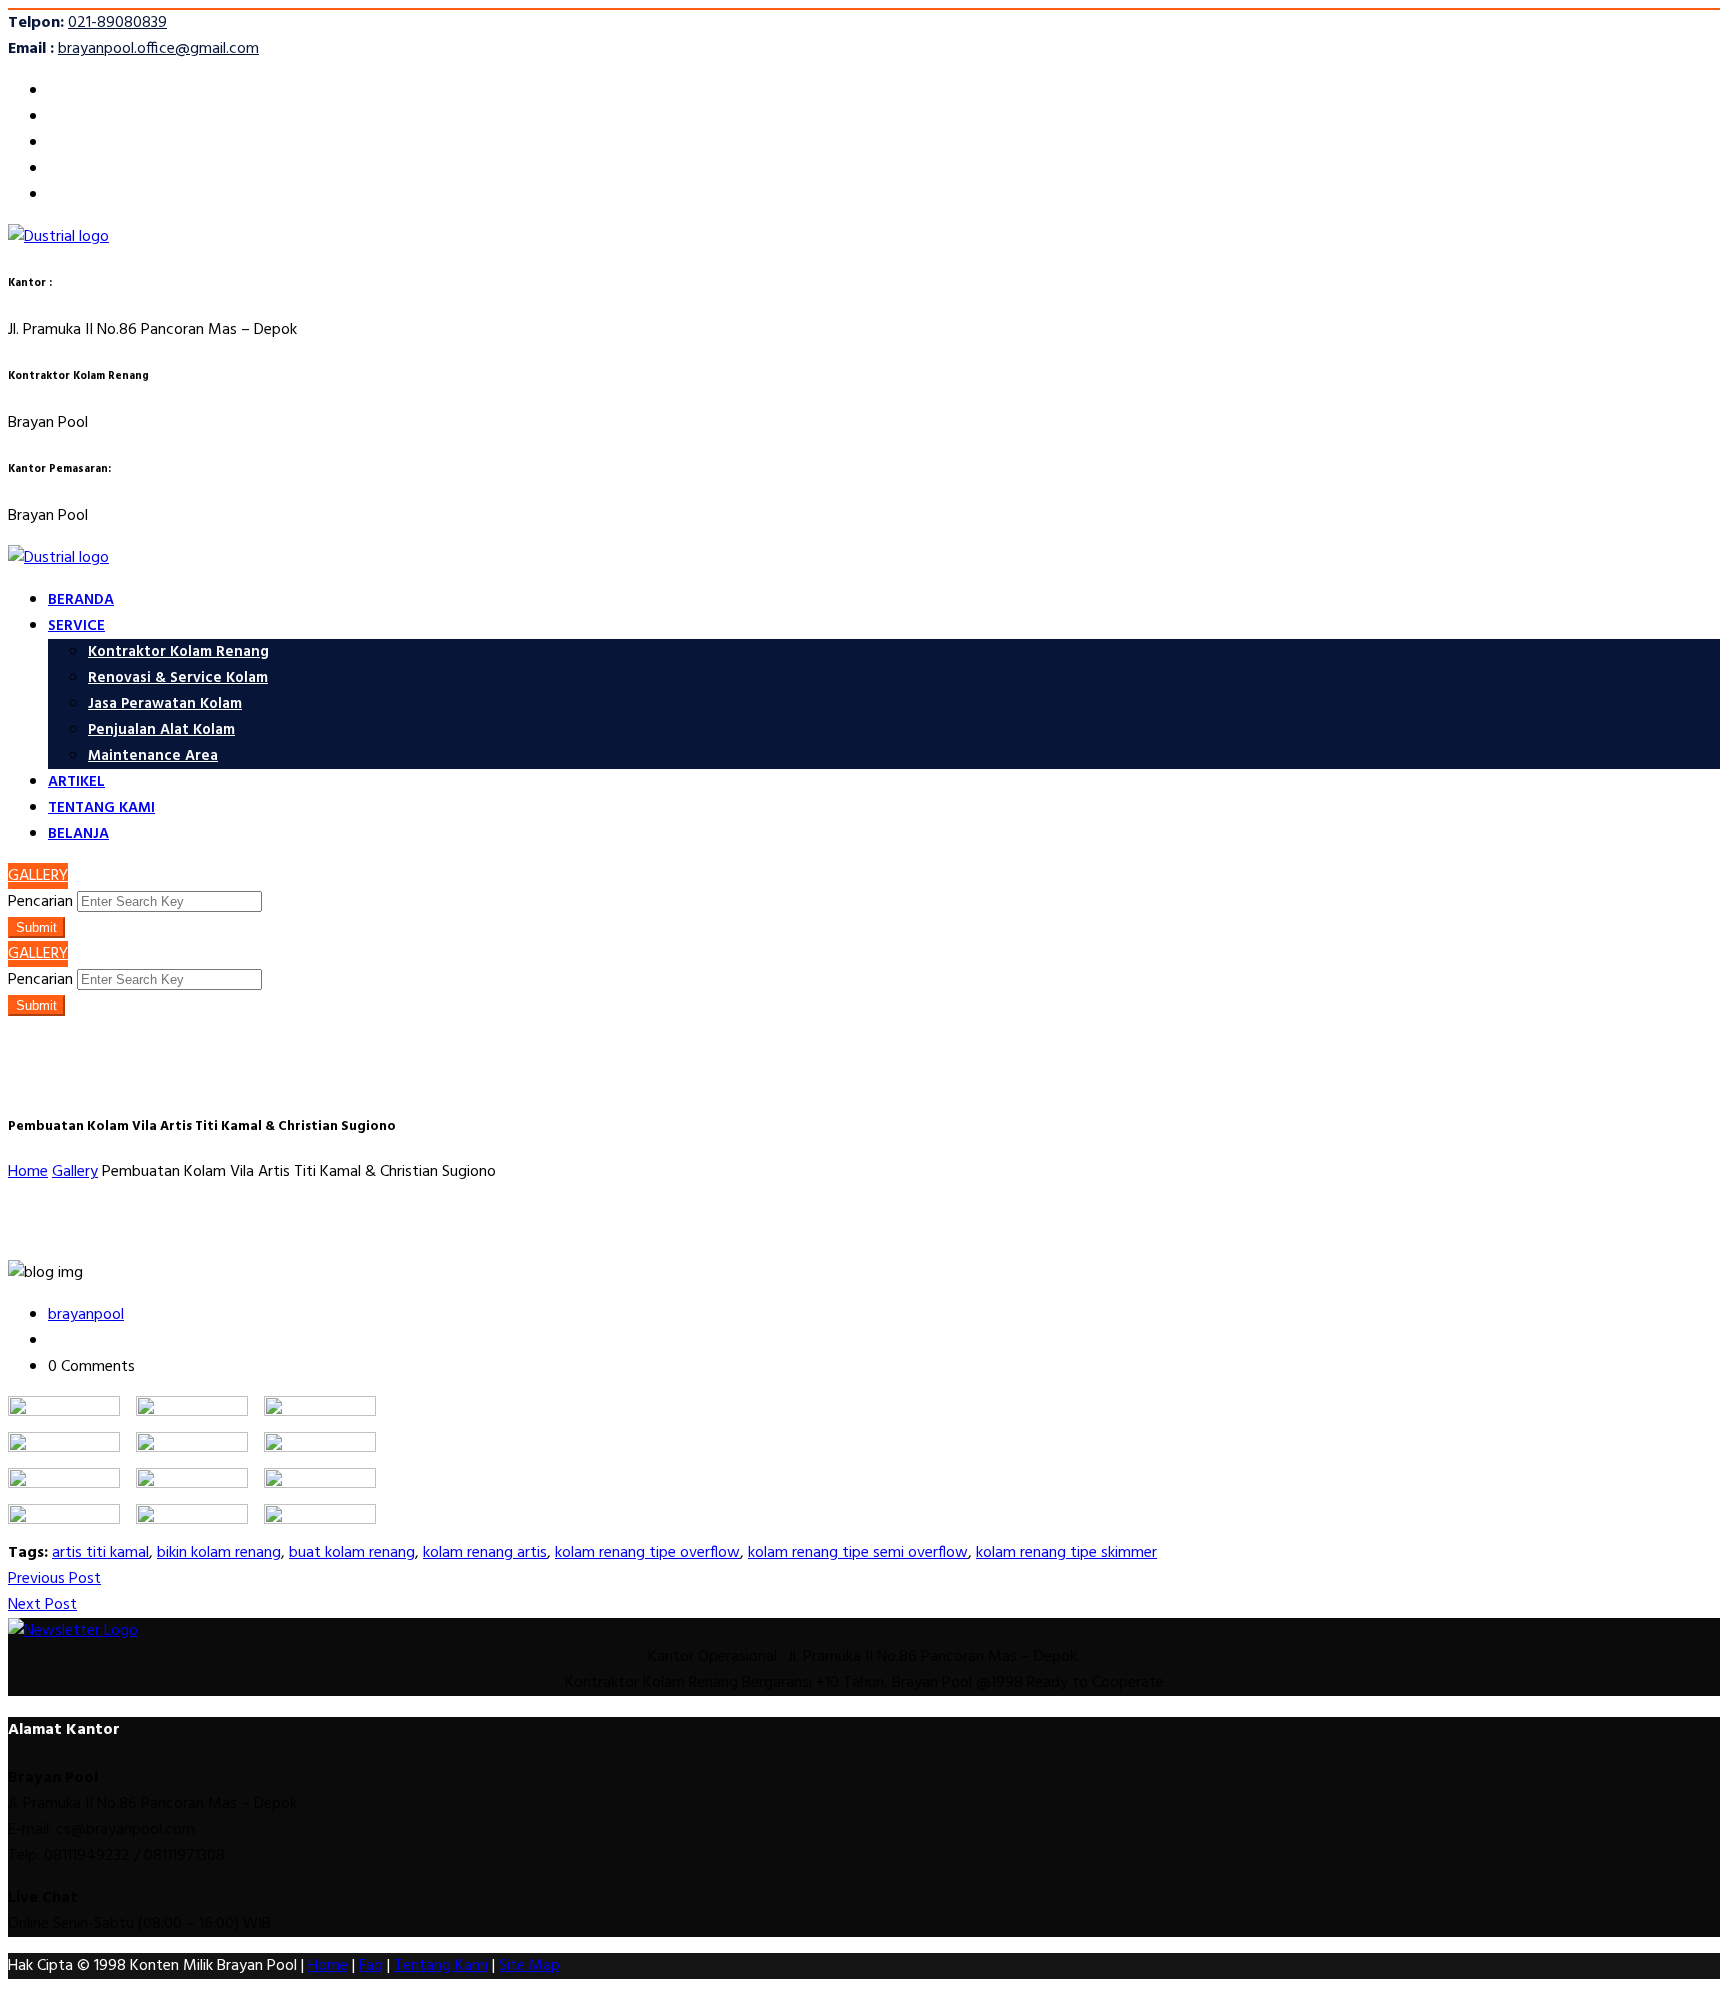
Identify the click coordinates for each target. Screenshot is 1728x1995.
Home (328, 1966)
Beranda (81, 600)
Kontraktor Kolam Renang (178, 652)
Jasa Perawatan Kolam (165, 704)
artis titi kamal (100, 1553)
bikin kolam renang (219, 1553)
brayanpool (86, 1315)
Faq (371, 1966)
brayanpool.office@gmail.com (158, 49)
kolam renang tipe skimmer (1066, 1553)
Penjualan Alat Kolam (161, 730)
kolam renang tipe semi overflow (858, 1553)
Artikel (76, 782)
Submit (36, 927)
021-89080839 (117, 23)
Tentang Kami (101, 808)
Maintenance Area (153, 756)
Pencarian (40, 902)
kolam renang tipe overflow (647, 1553)
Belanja (78, 834)
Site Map (529, 1966)
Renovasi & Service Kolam (178, 678)
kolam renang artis (485, 1553)
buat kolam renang (352, 1553)
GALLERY (38, 876)
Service (76, 626)
